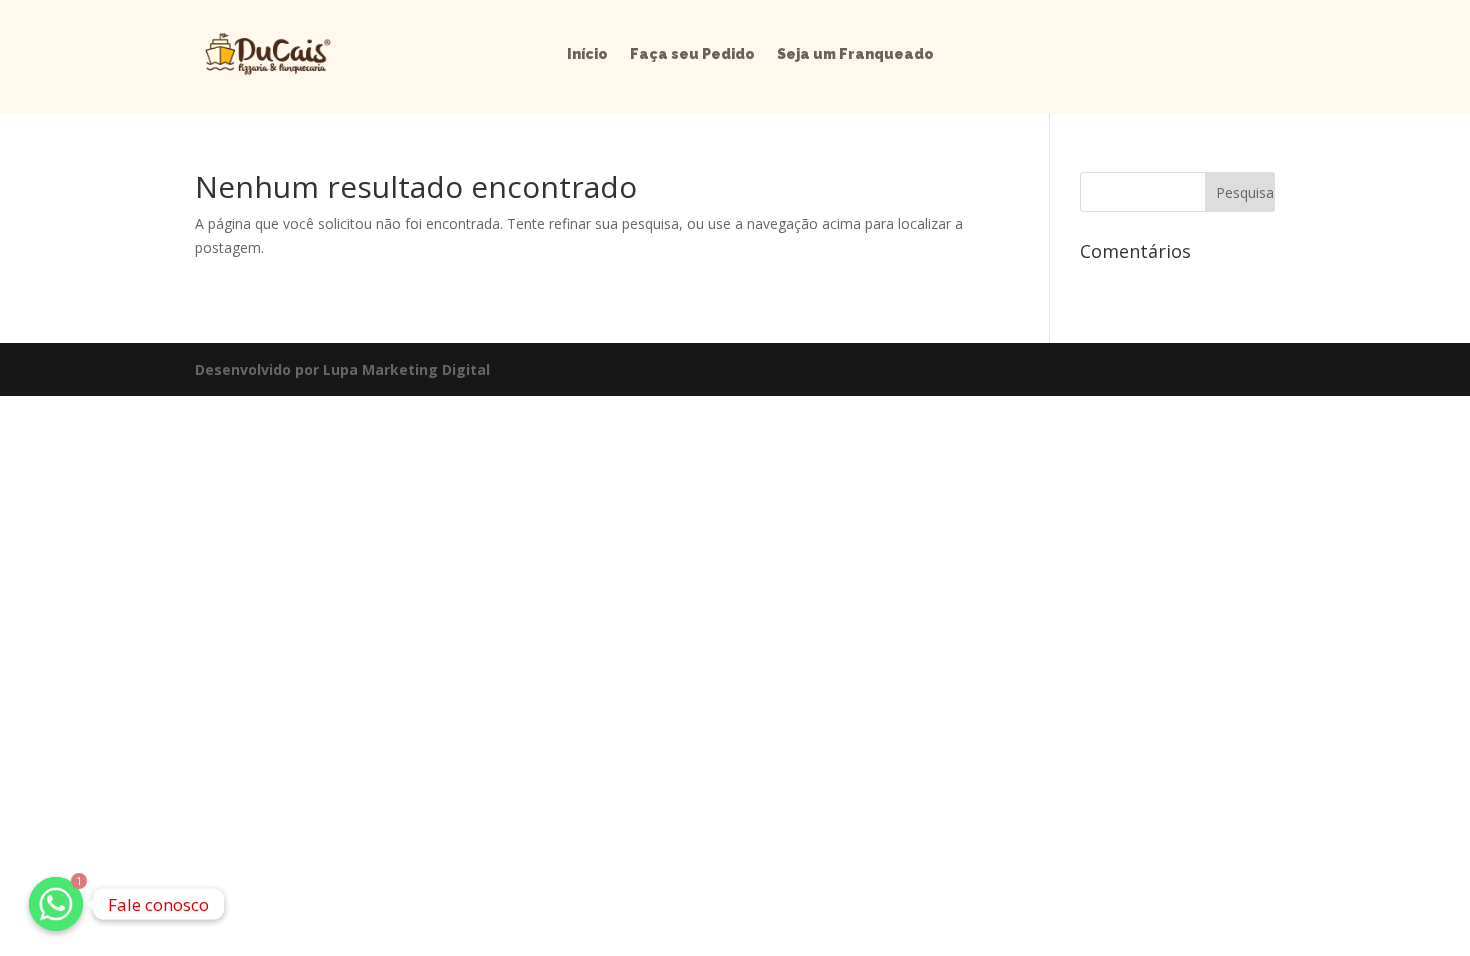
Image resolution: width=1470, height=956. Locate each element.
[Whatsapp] (56, 904)
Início (587, 54)
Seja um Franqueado (855, 54)
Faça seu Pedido (692, 54)
